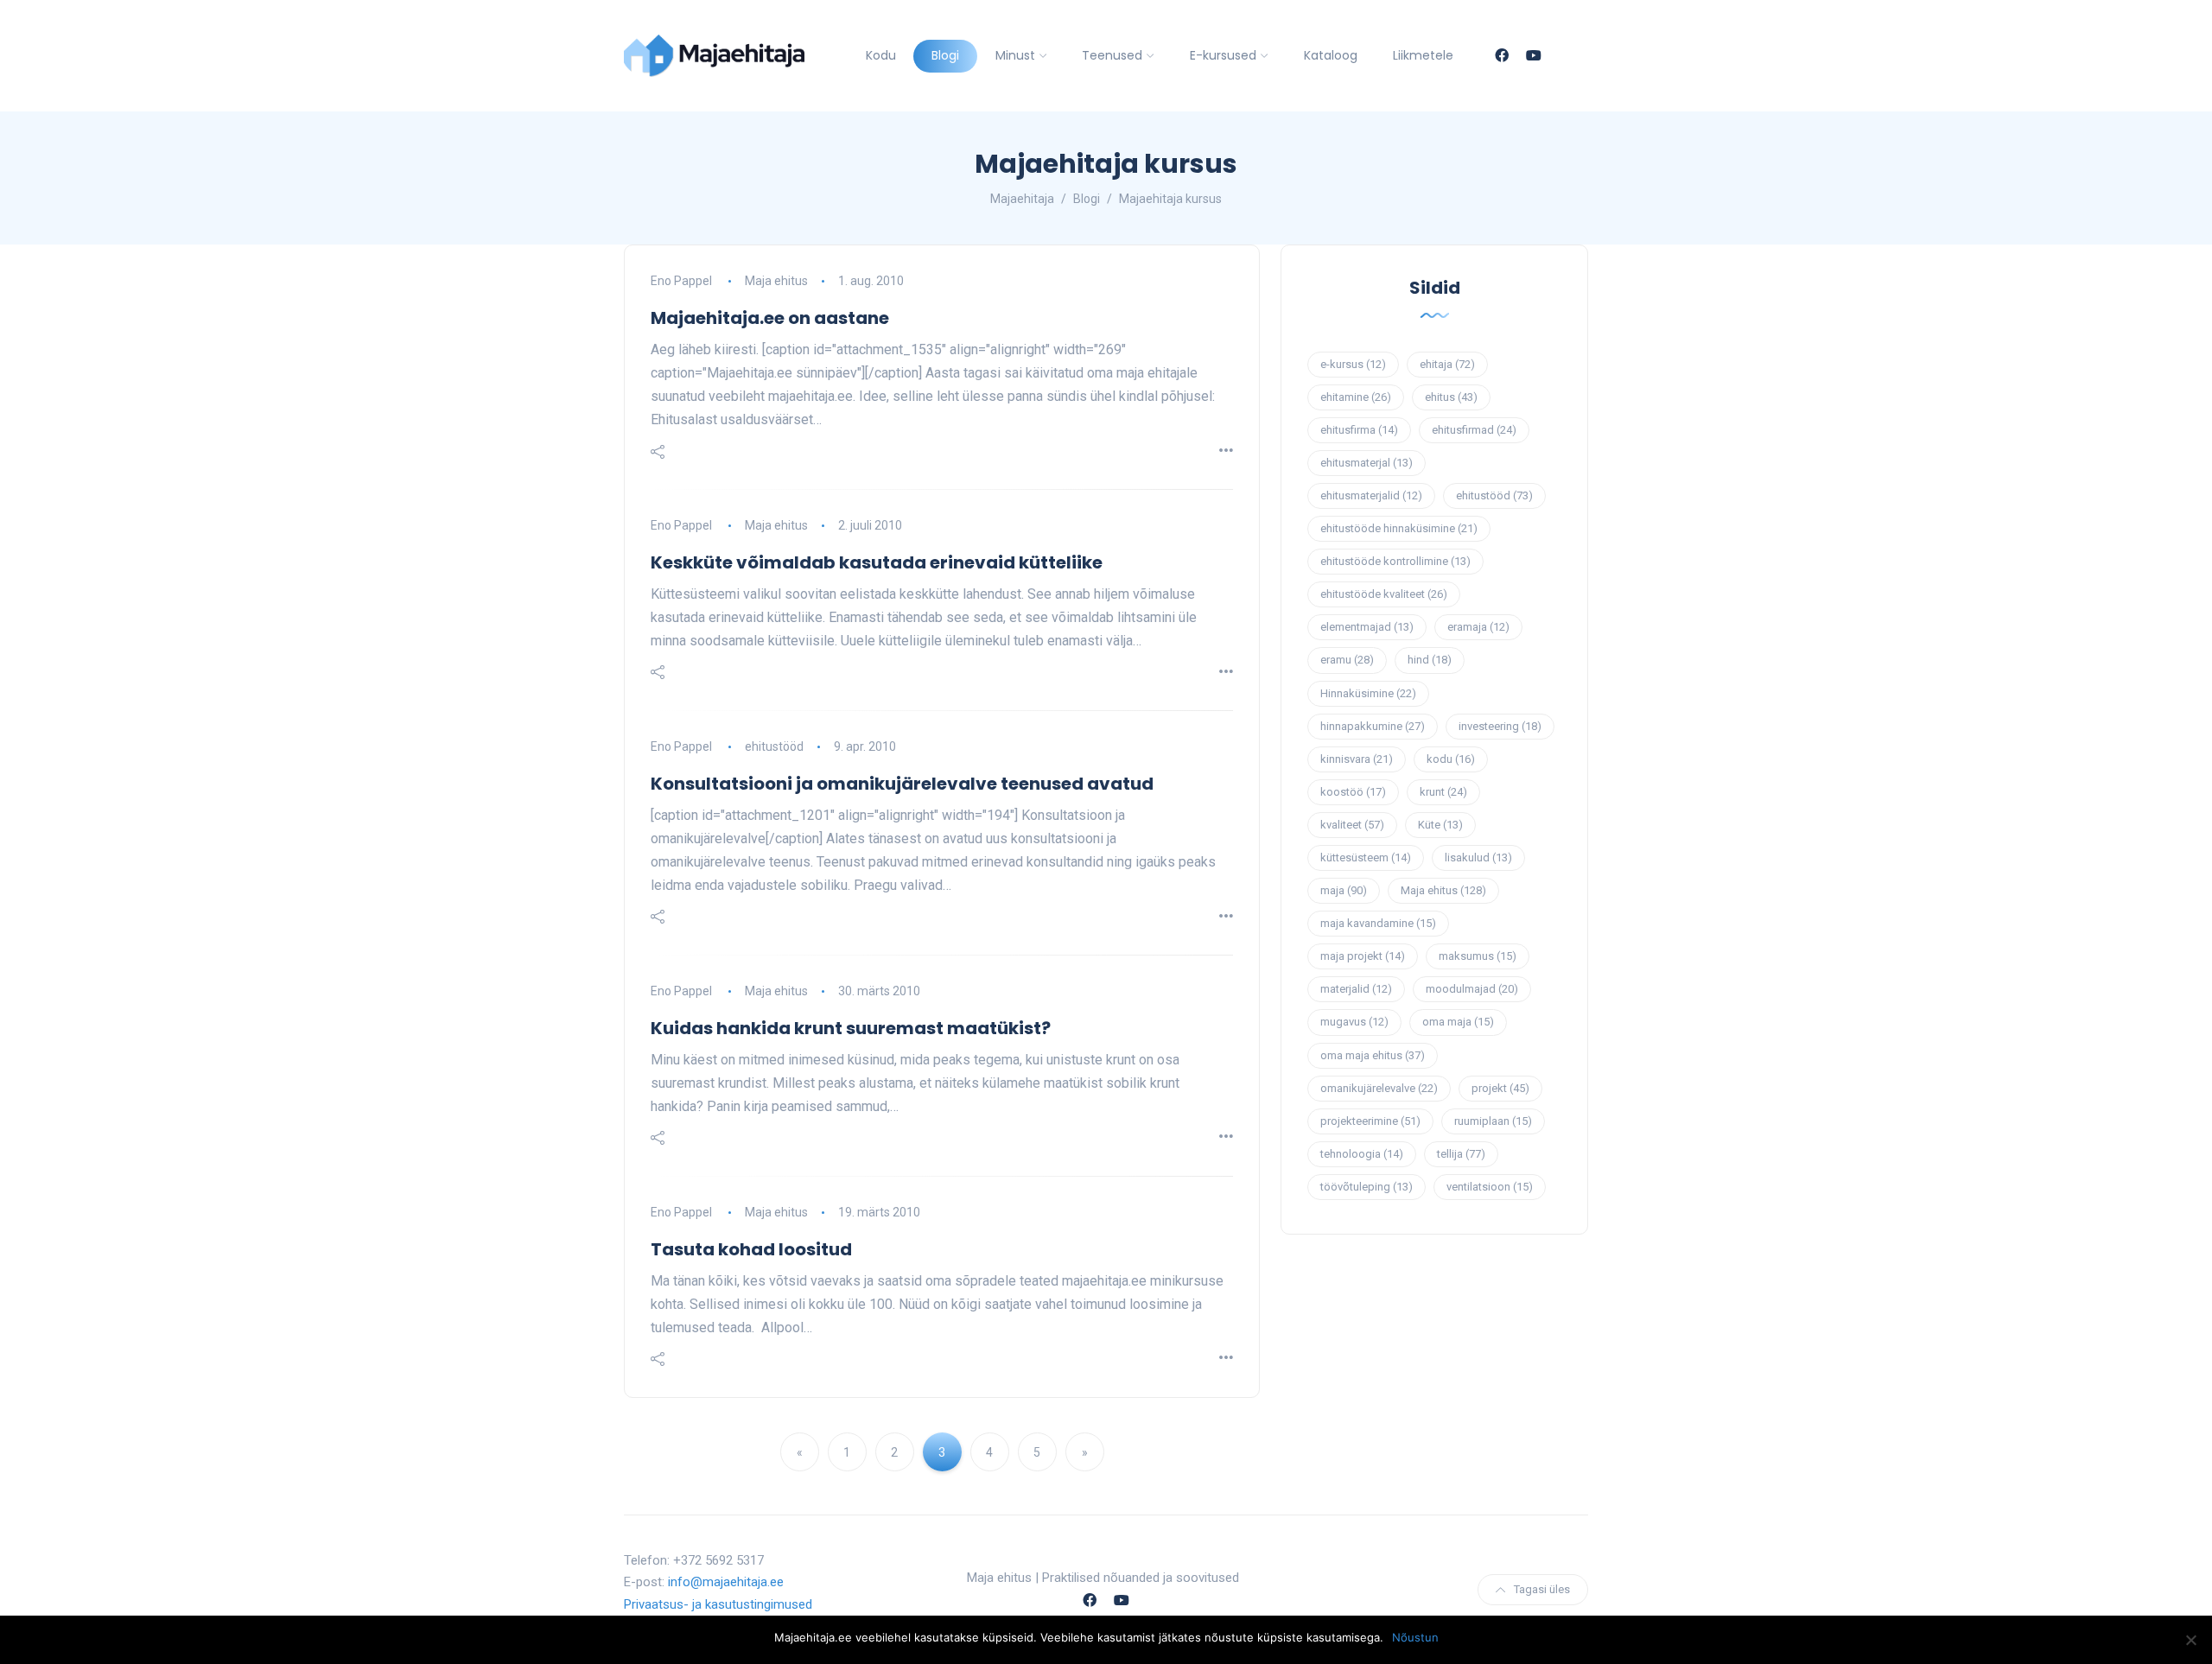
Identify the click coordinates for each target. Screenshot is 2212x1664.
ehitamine (1356, 397)
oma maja (1458, 1022)
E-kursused (1223, 55)
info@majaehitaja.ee (726, 1582)
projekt (1500, 1088)
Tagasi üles (1542, 1589)
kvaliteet (1352, 825)
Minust (1015, 55)
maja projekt (1363, 956)
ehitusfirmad (1474, 430)
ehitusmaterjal (1367, 463)
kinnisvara (1357, 759)
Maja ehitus (776, 281)
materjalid (1356, 989)
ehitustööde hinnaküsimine (1399, 528)
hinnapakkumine (1373, 726)
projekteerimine (1370, 1121)
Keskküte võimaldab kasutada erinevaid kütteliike (877, 562)
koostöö (1353, 792)
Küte (1440, 825)
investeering (1500, 726)
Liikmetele (1423, 55)
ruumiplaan (1493, 1121)
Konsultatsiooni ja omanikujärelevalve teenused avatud (902, 784)
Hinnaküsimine (1368, 693)
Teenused (1112, 55)
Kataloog (1331, 55)
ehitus (1451, 397)
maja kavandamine (1378, 923)
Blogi (945, 55)
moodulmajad (1472, 989)
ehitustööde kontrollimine (1395, 561)
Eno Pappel (681, 281)
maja (1344, 890)
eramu (1347, 660)
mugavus (1354, 1022)
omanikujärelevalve (1379, 1088)
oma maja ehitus (1373, 1055)
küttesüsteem (1366, 857)
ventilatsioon (1490, 1187)
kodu (1451, 759)
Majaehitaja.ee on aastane (770, 318)
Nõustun (1415, 1637)
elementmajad (1367, 627)
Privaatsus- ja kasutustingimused (718, 1604)
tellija (1461, 1154)
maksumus (1478, 956)
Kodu (881, 55)
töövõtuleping (1367, 1187)
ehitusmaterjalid (1371, 495)
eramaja (1478, 627)
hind (1430, 660)
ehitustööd (774, 746)
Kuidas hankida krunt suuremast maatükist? (851, 1028)
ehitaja (1447, 364)
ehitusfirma (1359, 430)
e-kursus (1353, 364)
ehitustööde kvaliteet (1384, 594)
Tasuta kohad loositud (751, 1249)
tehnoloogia (1362, 1154)
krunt (1443, 792)
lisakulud (1478, 857)
